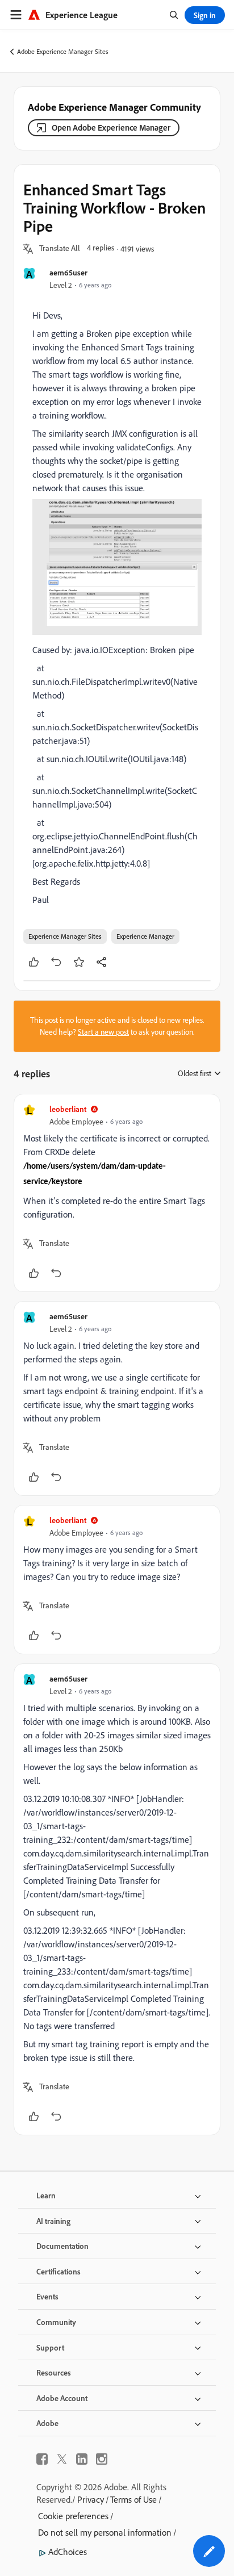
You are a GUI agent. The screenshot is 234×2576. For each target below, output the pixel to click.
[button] (60, 249)
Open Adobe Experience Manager (111, 127)
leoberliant (68, 1109)
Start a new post (103, 1032)
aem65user (68, 272)
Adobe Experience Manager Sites (63, 51)
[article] (117, 1193)
